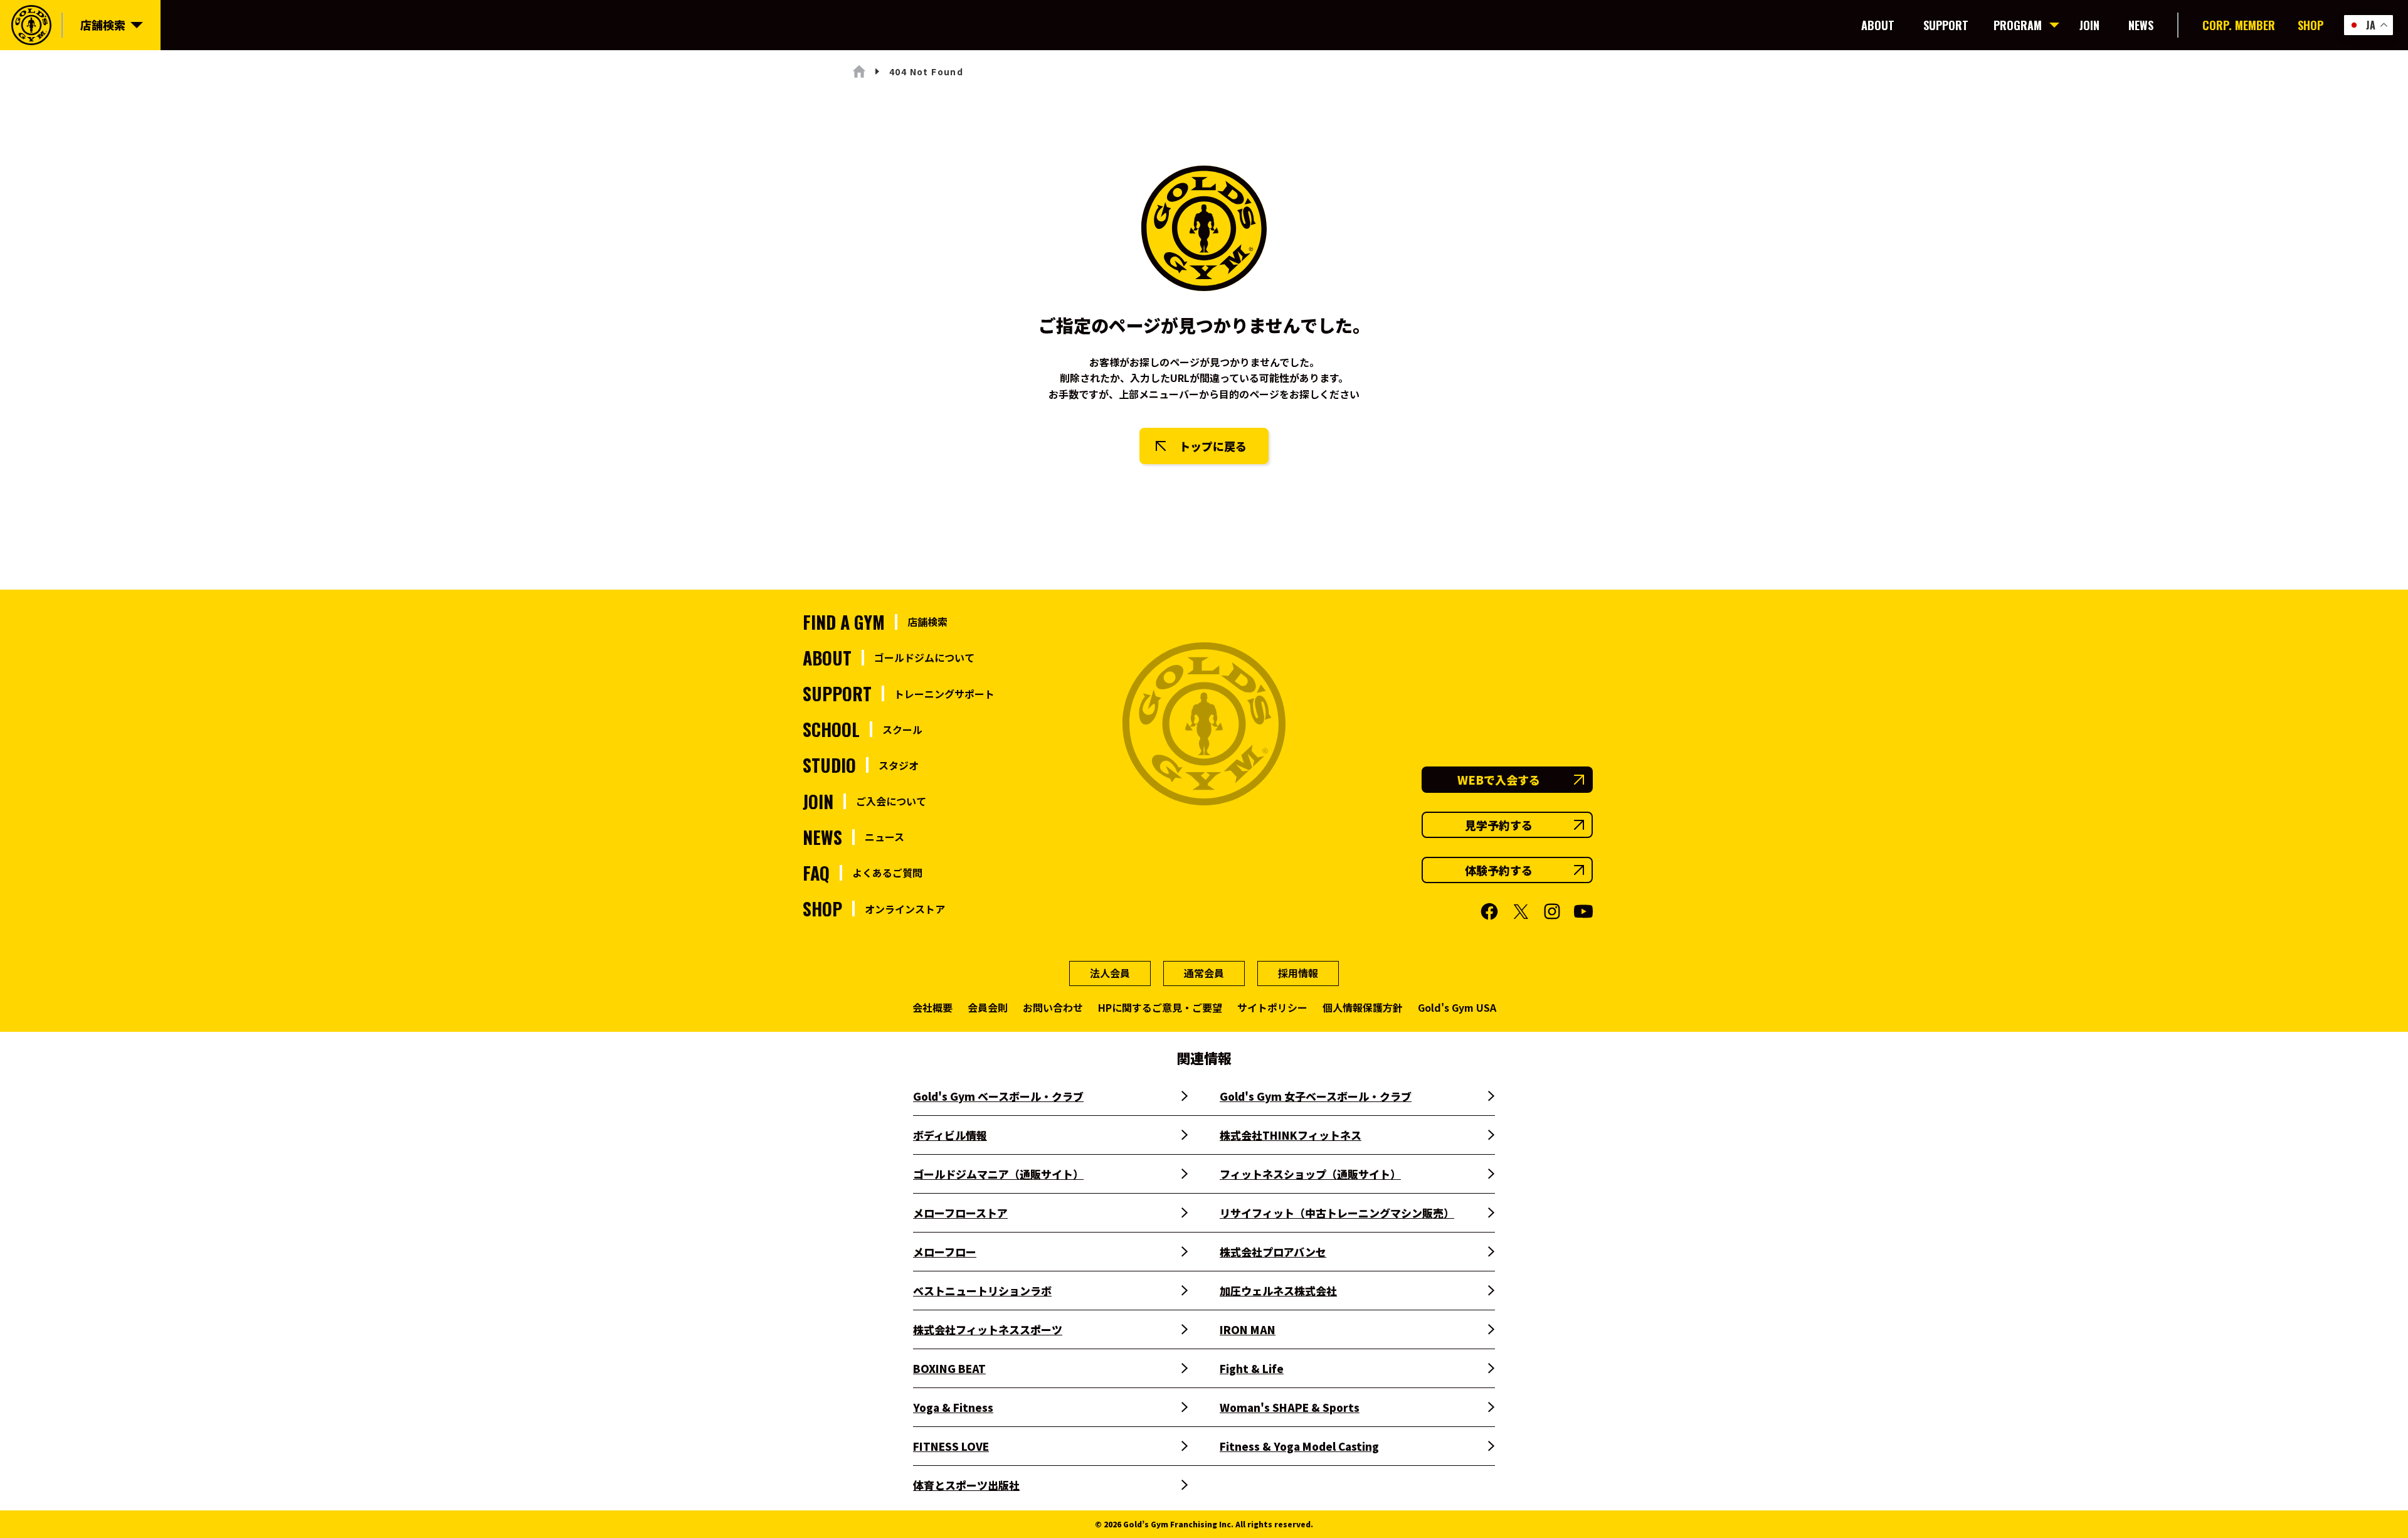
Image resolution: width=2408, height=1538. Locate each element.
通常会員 (1204, 973)
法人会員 (1110, 973)
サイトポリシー (1272, 1007)
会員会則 (988, 1007)
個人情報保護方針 (1363, 1007)
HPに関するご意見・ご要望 (1160, 1007)
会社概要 (932, 1007)
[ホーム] (859, 72)
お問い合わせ (1053, 1007)
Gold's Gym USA (1457, 1007)
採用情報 (1298, 973)
